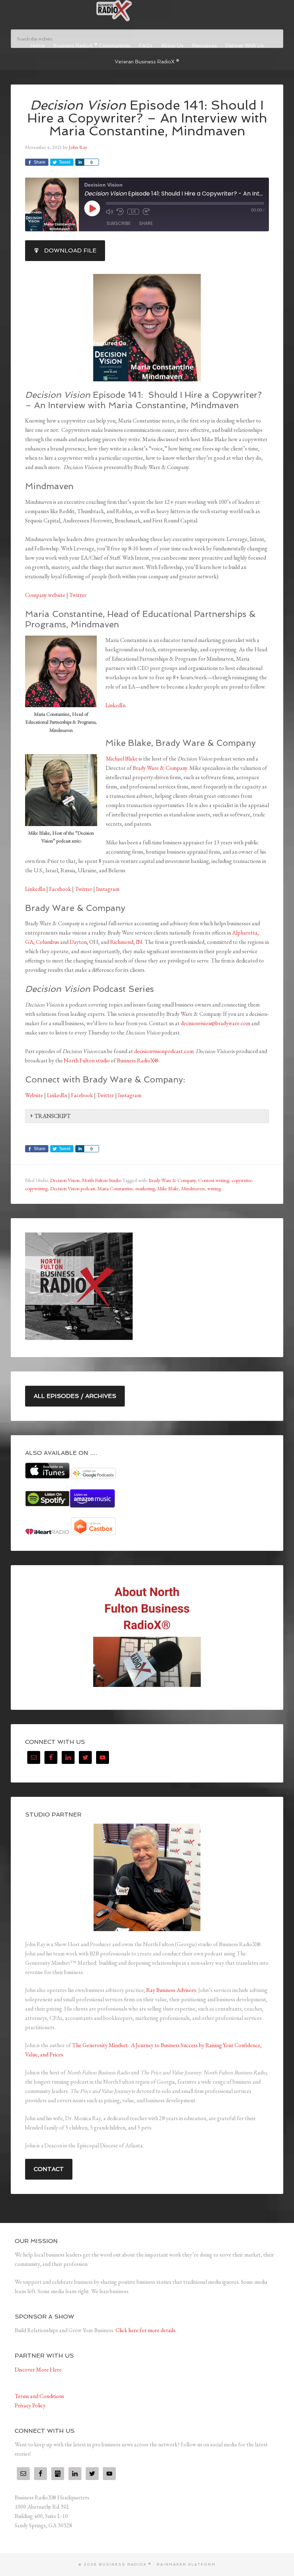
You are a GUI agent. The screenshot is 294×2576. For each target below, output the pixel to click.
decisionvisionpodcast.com (164, 1051)
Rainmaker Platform (186, 2564)
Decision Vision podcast (73, 1188)
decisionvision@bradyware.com (215, 1023)
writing (214, 1188)
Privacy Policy (30, 2405)
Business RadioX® (138, 1060)
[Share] (80, 162)
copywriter (242, 1180)
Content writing (214, 1180)
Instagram (108, 889)
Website (34, 1095)
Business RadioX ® (147, 11)
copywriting (36, 1188)
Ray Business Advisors (171, 1990)
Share (146, 223)
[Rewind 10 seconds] (120, 212)
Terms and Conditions (39, 2396)
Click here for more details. (146, 2330)
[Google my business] (58, 2474)
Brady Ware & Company (160, 768)
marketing (145, 1188)
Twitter (77, 595)
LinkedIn (115, 705)
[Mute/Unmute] (109, 212)
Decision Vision (65, 1180)
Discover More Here (38, 2370)
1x (133, 212)
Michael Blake (122, 759)
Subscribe (118, 223)
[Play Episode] (92, 208)
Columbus (48, 942)
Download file (70, 250)
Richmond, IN (126, 942)
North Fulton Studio (102, 1180)
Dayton (78, 942)
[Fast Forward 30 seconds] (146, 212)
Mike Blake (168, 1188)
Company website (45, 595)
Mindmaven (193, 1188)
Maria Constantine (115, 1188)
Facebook (60, 889)
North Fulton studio (87, 1060)
